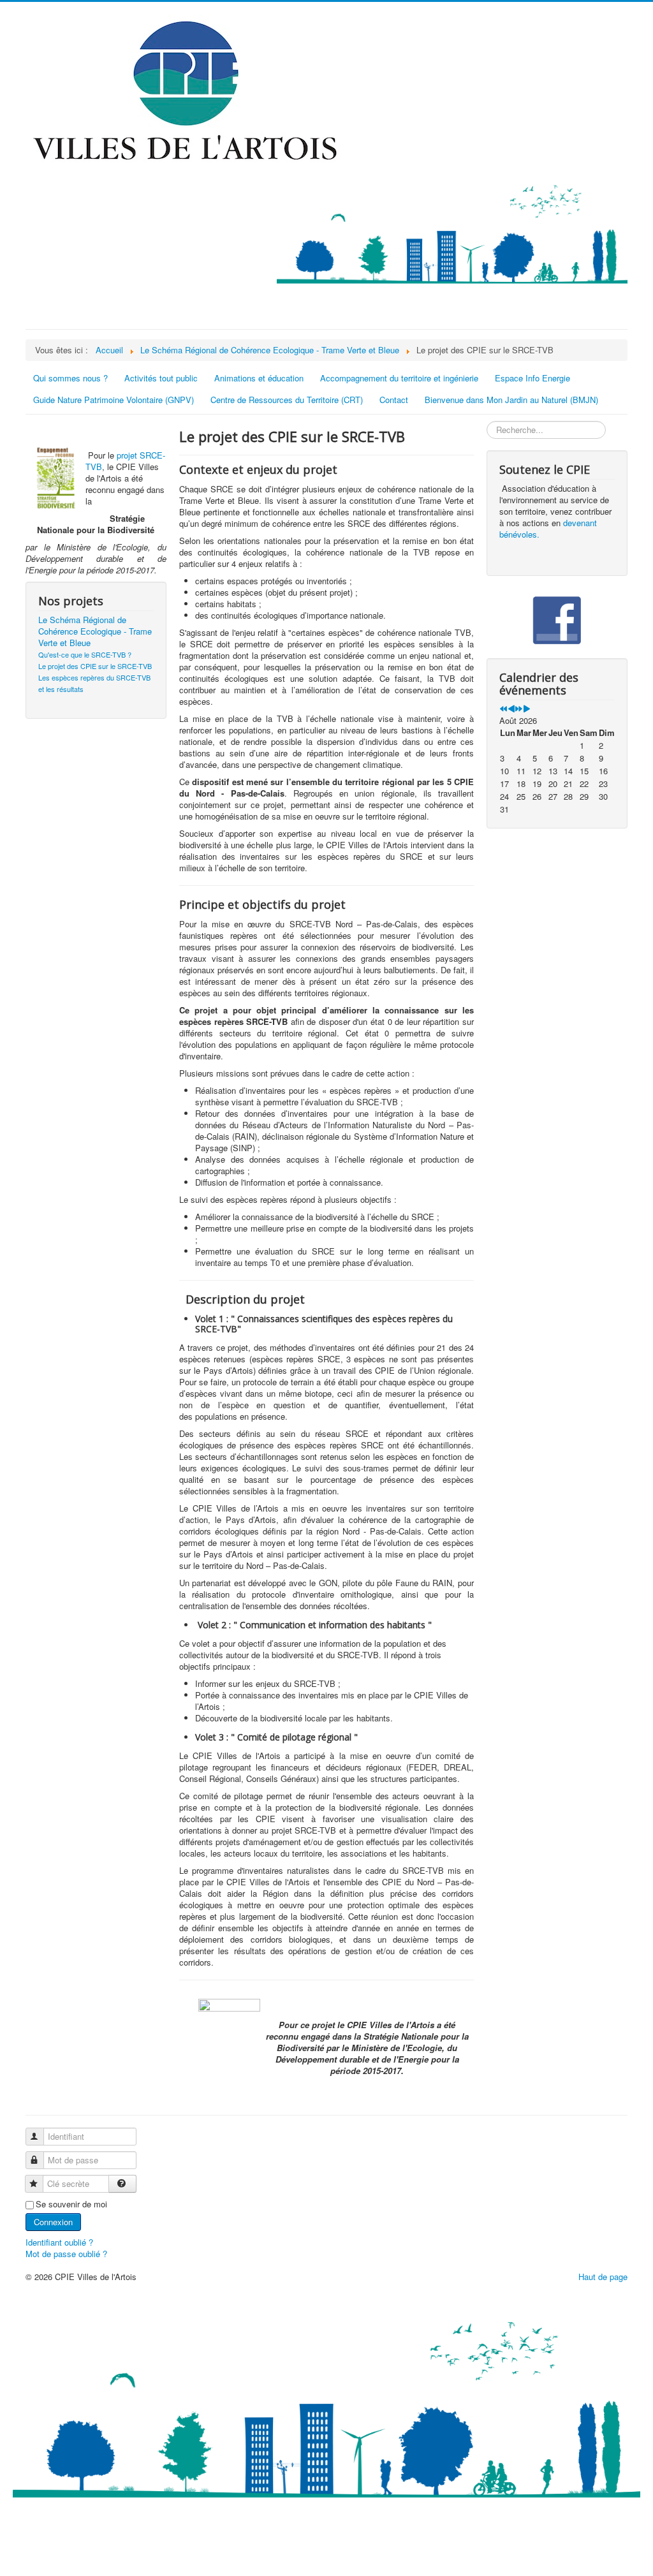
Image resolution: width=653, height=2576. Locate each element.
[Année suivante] (519, 709)
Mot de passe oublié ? (66, 2254)
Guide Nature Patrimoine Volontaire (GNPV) (114, 400)
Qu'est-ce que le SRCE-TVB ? (85, 654)
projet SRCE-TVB (125, 461)
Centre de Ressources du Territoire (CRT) (287, 400)
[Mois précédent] (511, 709)
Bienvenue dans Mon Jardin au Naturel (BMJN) (511, 400)
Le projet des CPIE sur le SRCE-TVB (95, 666)
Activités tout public (161, 378)
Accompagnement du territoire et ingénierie (399, 378)
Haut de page (603, 2277)
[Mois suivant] (526, 709)
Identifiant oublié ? (59, 2242)
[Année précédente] (503, 709)
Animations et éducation (259, 378)
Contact (394, 400)
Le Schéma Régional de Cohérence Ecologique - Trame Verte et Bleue (95, 631)
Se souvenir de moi (71, 2204)
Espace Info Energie (532, 378)
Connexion (53, 2222)
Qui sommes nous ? (70, 378)
